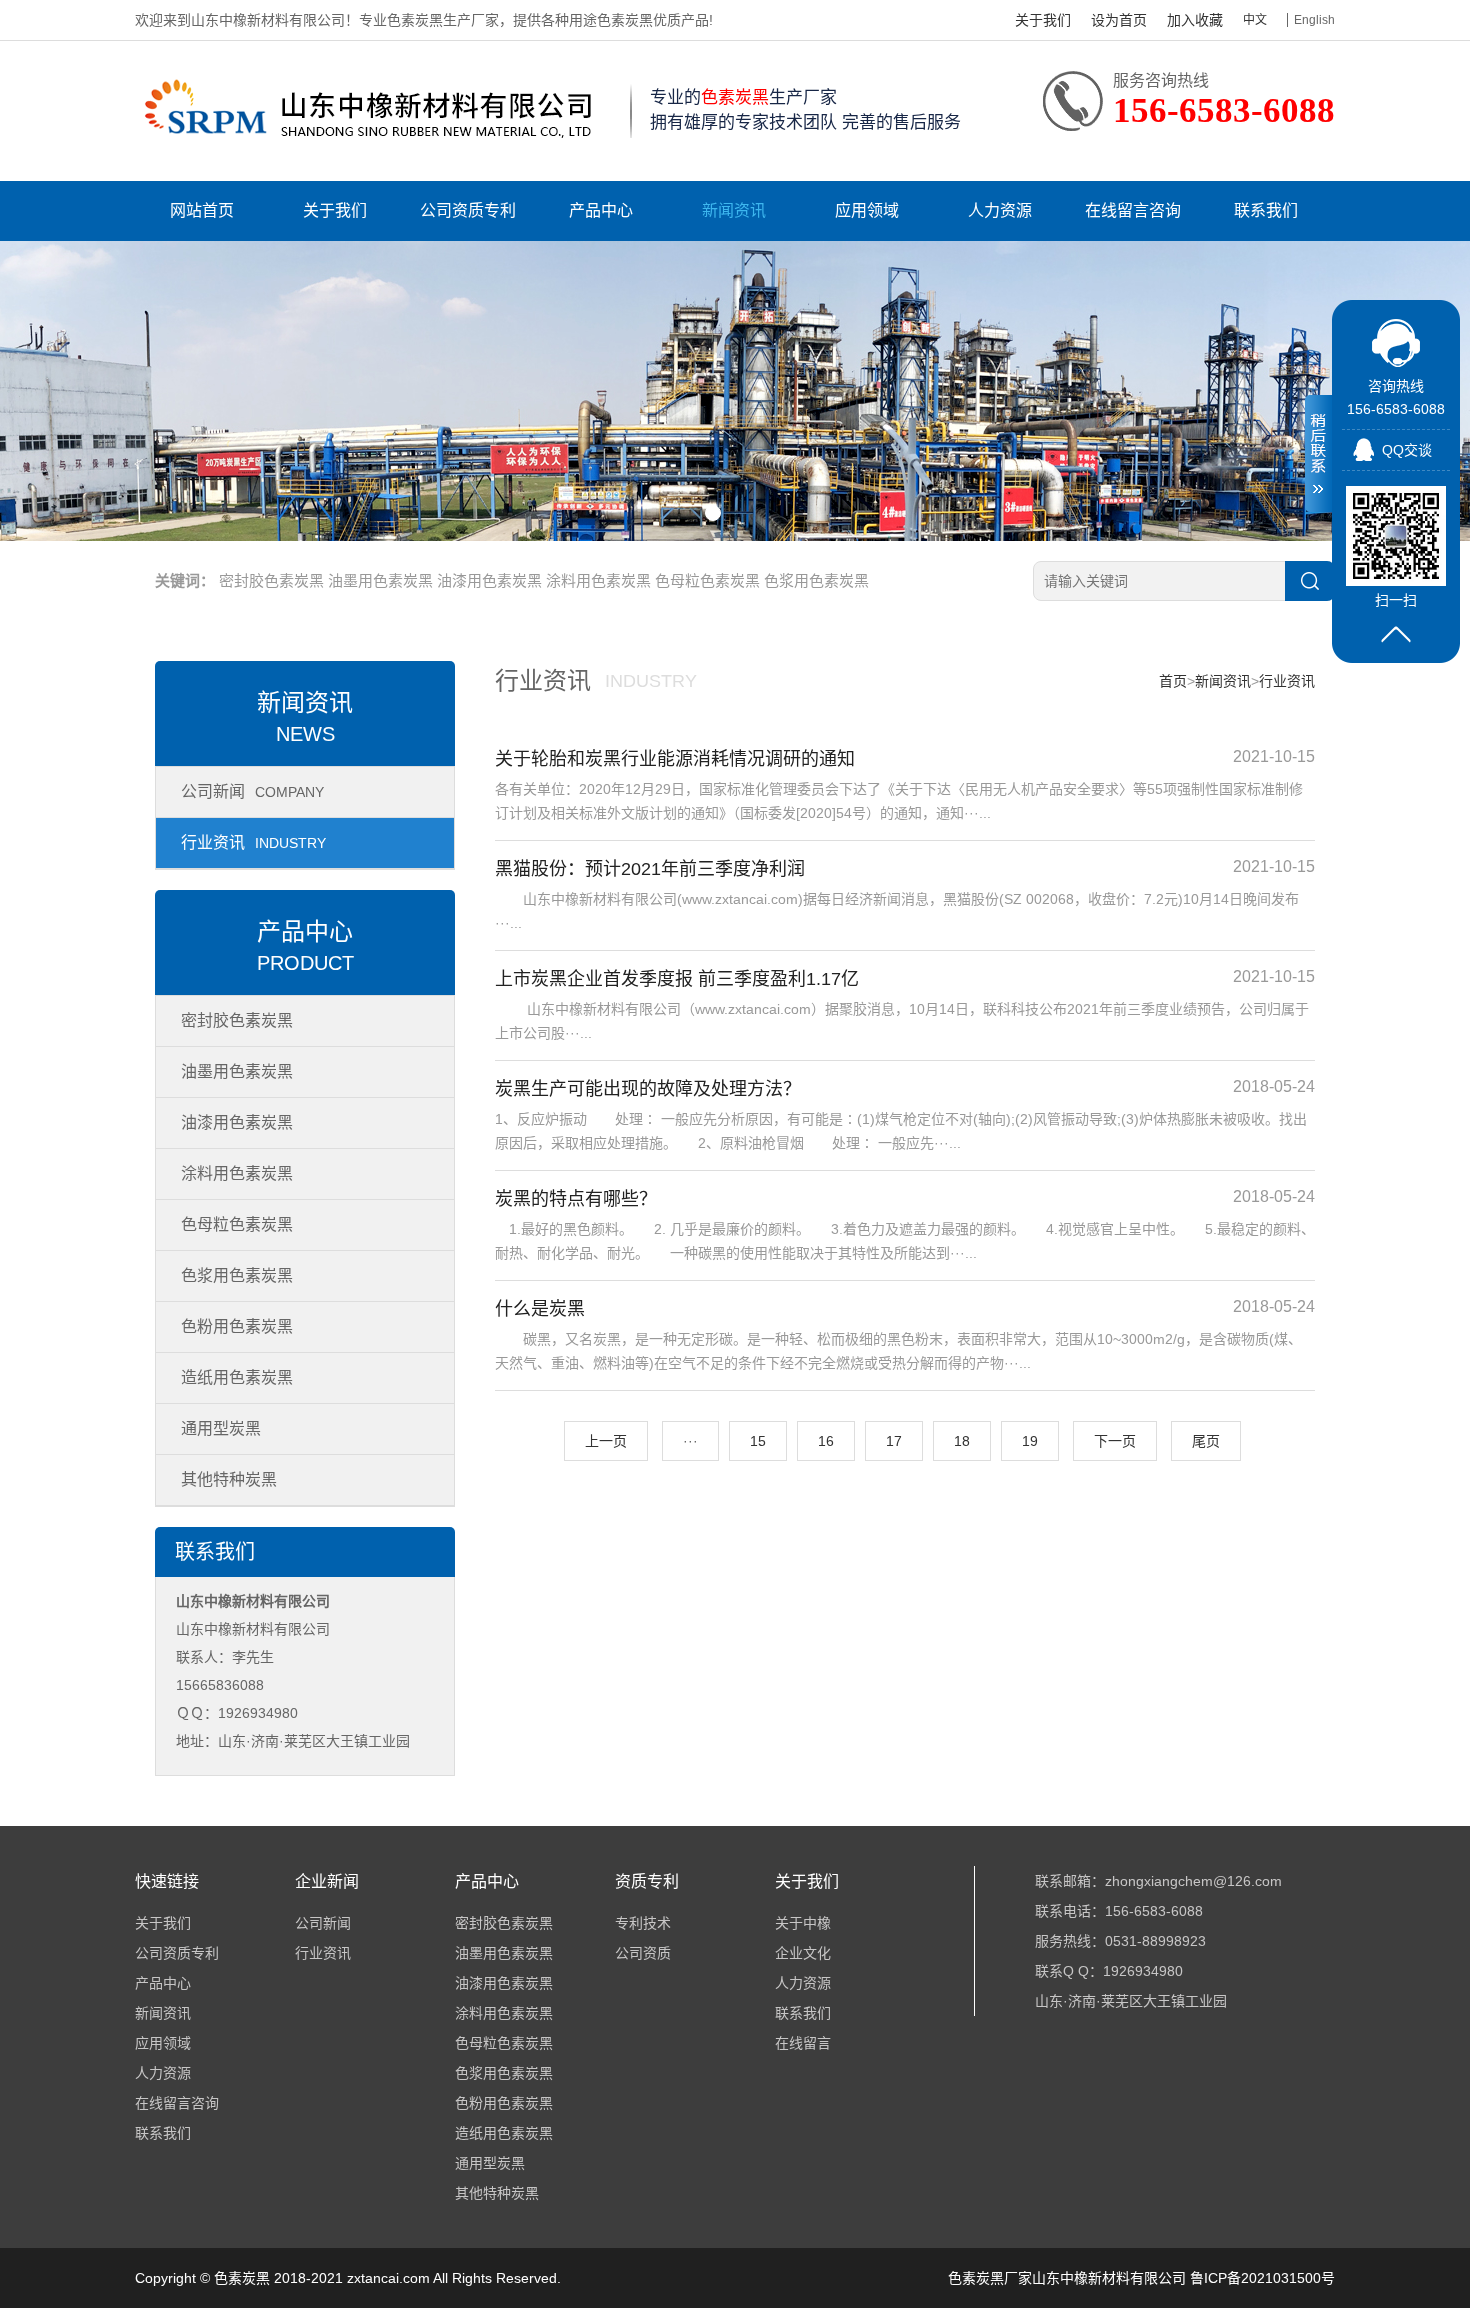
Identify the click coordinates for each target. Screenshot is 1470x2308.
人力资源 (1000, 210)
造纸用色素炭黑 (237, 1377)
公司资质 (643, 1953)
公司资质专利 (468, 210)
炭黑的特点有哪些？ (576, 1199)
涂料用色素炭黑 (598, 580)
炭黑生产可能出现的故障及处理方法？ (648, 1089)
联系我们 (1266, 210)
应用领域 (867, 210)
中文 (1255, 20)
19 (1030, 1441)
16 (826, 1441)
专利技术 (643, 1923)
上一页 (606, 1441)
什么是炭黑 (540, 1309)
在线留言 (803, 2043)
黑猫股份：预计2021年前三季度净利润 (650, 869)
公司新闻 (252, 791)
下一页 (1115, 1441)
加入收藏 (1195, 20)
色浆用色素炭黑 (816, 580)
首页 (1173, 681)
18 (962, 1441)
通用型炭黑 (221, 1428)
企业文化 (803, 1953)
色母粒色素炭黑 (707, 580)
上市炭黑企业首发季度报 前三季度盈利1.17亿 (677, 979)
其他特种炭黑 (229, 1479)
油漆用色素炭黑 (489, 580)
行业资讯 (253, 842)
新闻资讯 (734, 210)
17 (894, 1441)
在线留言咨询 (1133, 210)
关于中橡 (803, 1923)
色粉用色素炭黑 (237, 1326)
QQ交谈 (1407, 450)
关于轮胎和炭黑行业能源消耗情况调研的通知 (675, 759)
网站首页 (202, 210)
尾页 (1206, 1441)
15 (758, 1441)
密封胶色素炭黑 (271, 580)
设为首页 (1119, 20)
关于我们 (1043, 20)
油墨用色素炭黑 (380, 580)
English (1314, 20)
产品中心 (601, 210)
